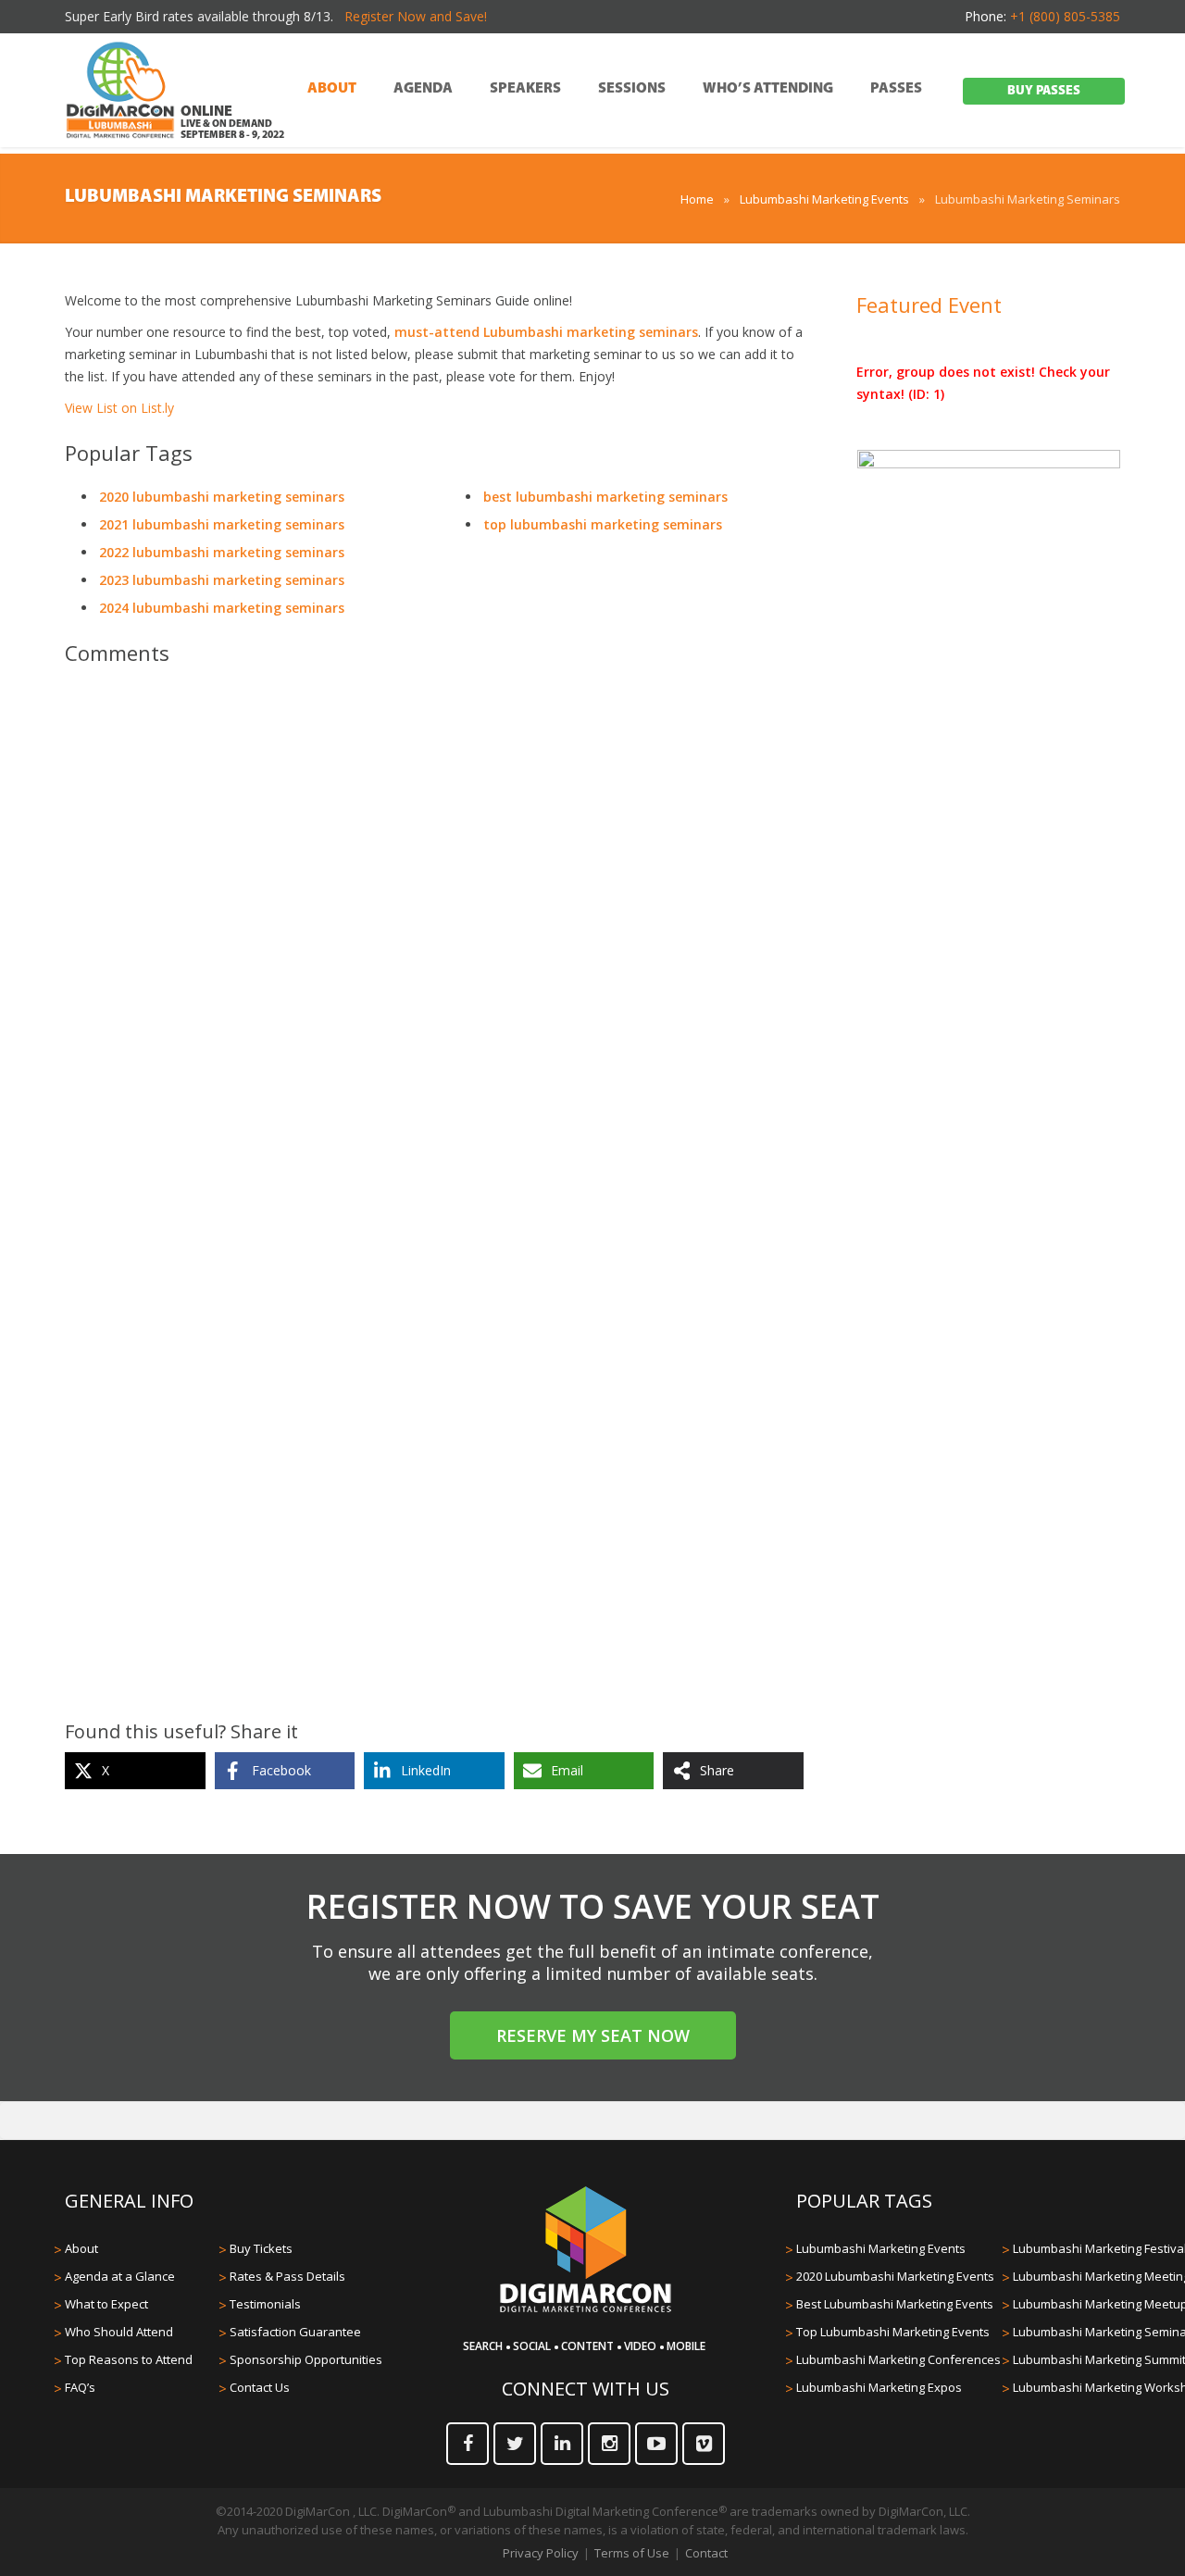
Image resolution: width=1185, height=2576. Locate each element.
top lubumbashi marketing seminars (603, 524)
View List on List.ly (119, 408)
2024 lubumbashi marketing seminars (222, 608)
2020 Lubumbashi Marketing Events (895, 2276)
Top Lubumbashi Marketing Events (893, 2332)
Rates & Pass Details (287, 2276)
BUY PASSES (1044, 91)
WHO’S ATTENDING (768, 89)
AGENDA (423, 89)
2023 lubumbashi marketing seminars (222, 580)
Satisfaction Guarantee (295, 2332)
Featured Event (929, 305)
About (81, 2248)
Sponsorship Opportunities (306, 2359)
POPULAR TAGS (864, 2201)
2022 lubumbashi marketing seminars (222, 552)
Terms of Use (632, 2553)
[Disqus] (434, 940)
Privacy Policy (541, 2553)
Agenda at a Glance (120, 2276)
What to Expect (106, 2304)
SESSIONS (632, 89)
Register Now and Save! (416, 16)
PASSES (896, 89)
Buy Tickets (261, 2248)
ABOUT (332, 89)
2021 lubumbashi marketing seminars (222, 524)
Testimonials (265, 2304)
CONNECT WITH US (586, 2389)
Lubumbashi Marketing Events (824, 199)
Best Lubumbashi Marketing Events (895, 2304)
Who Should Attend (119, 2332)
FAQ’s (80, 2387)
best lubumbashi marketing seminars (605, 497)
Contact (706, 2553)
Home (697, 199)
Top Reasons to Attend (129, 2359)
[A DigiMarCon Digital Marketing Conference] (586, 2309)
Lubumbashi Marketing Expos (879, 2387)
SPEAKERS (525, 89)
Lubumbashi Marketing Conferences (898, 2359)
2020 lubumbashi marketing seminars (222, 497)
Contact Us (260, 2387)
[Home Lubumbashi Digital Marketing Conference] (120, 92)
